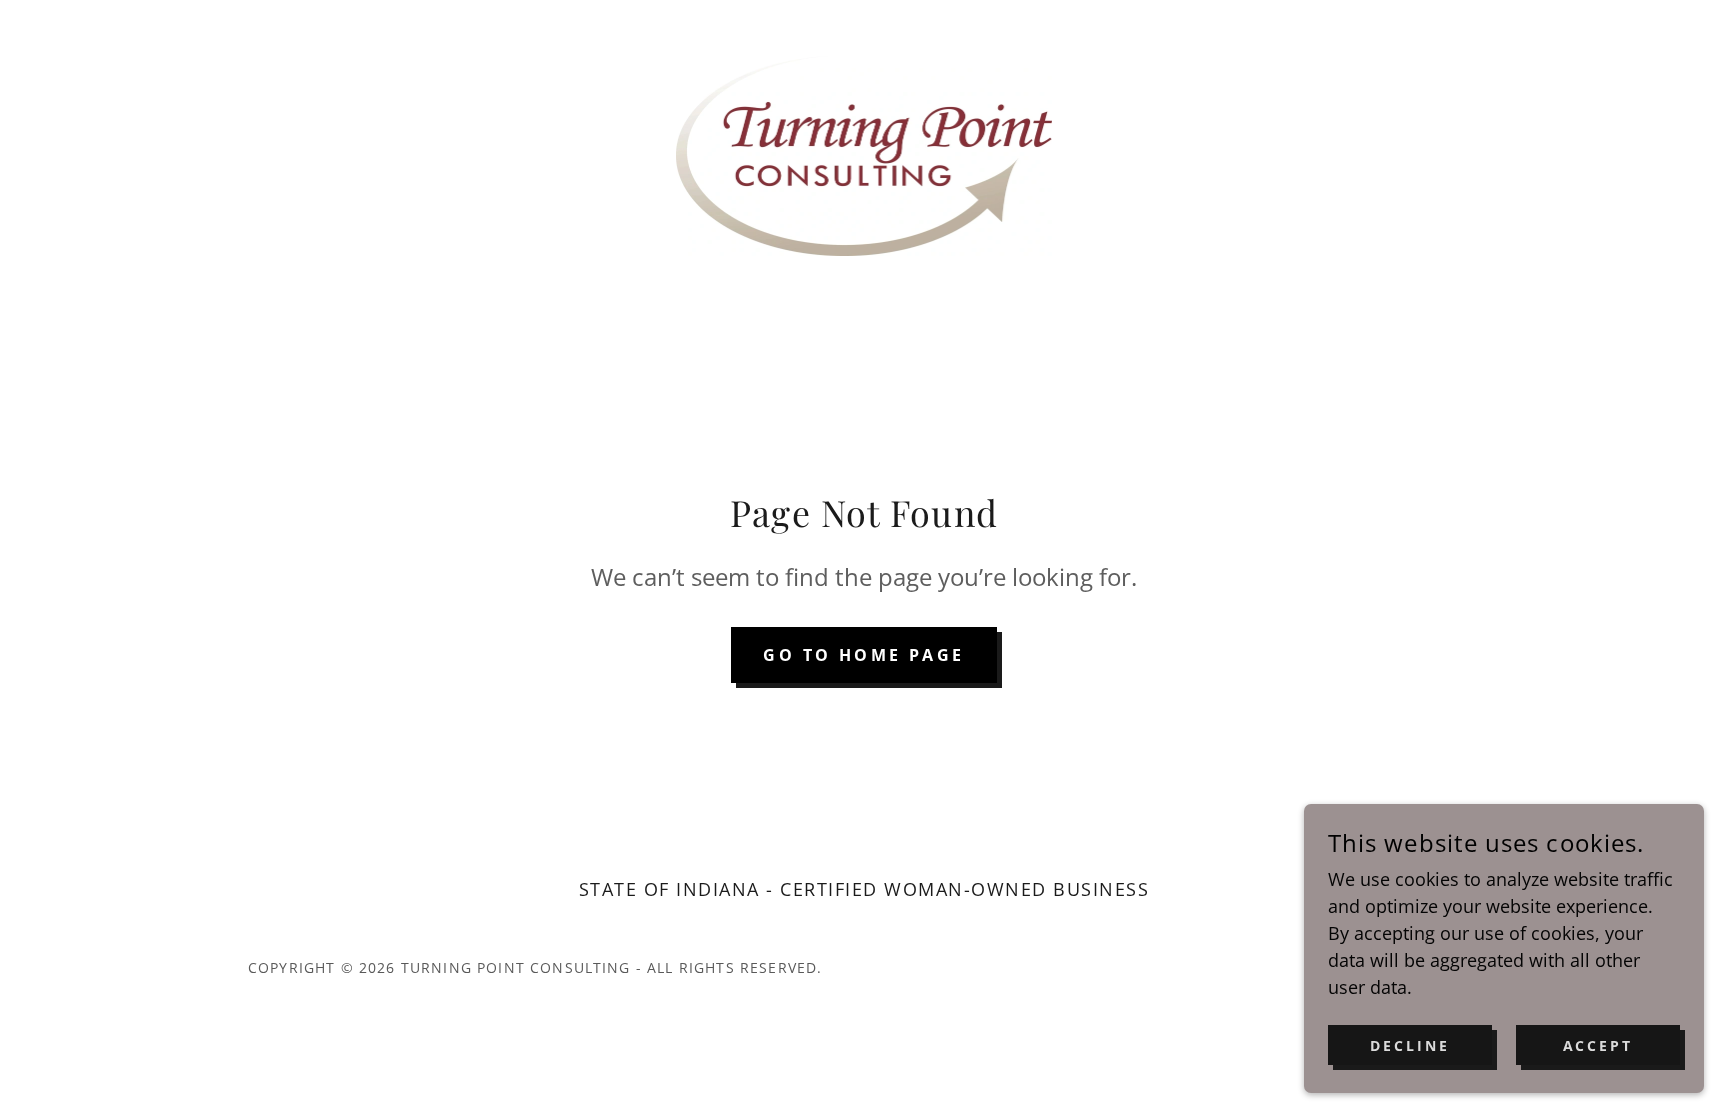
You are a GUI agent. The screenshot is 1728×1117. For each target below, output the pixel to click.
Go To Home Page (863, 655)
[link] (864, 154)
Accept (1598, 1045)
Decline (1410, 1045)
